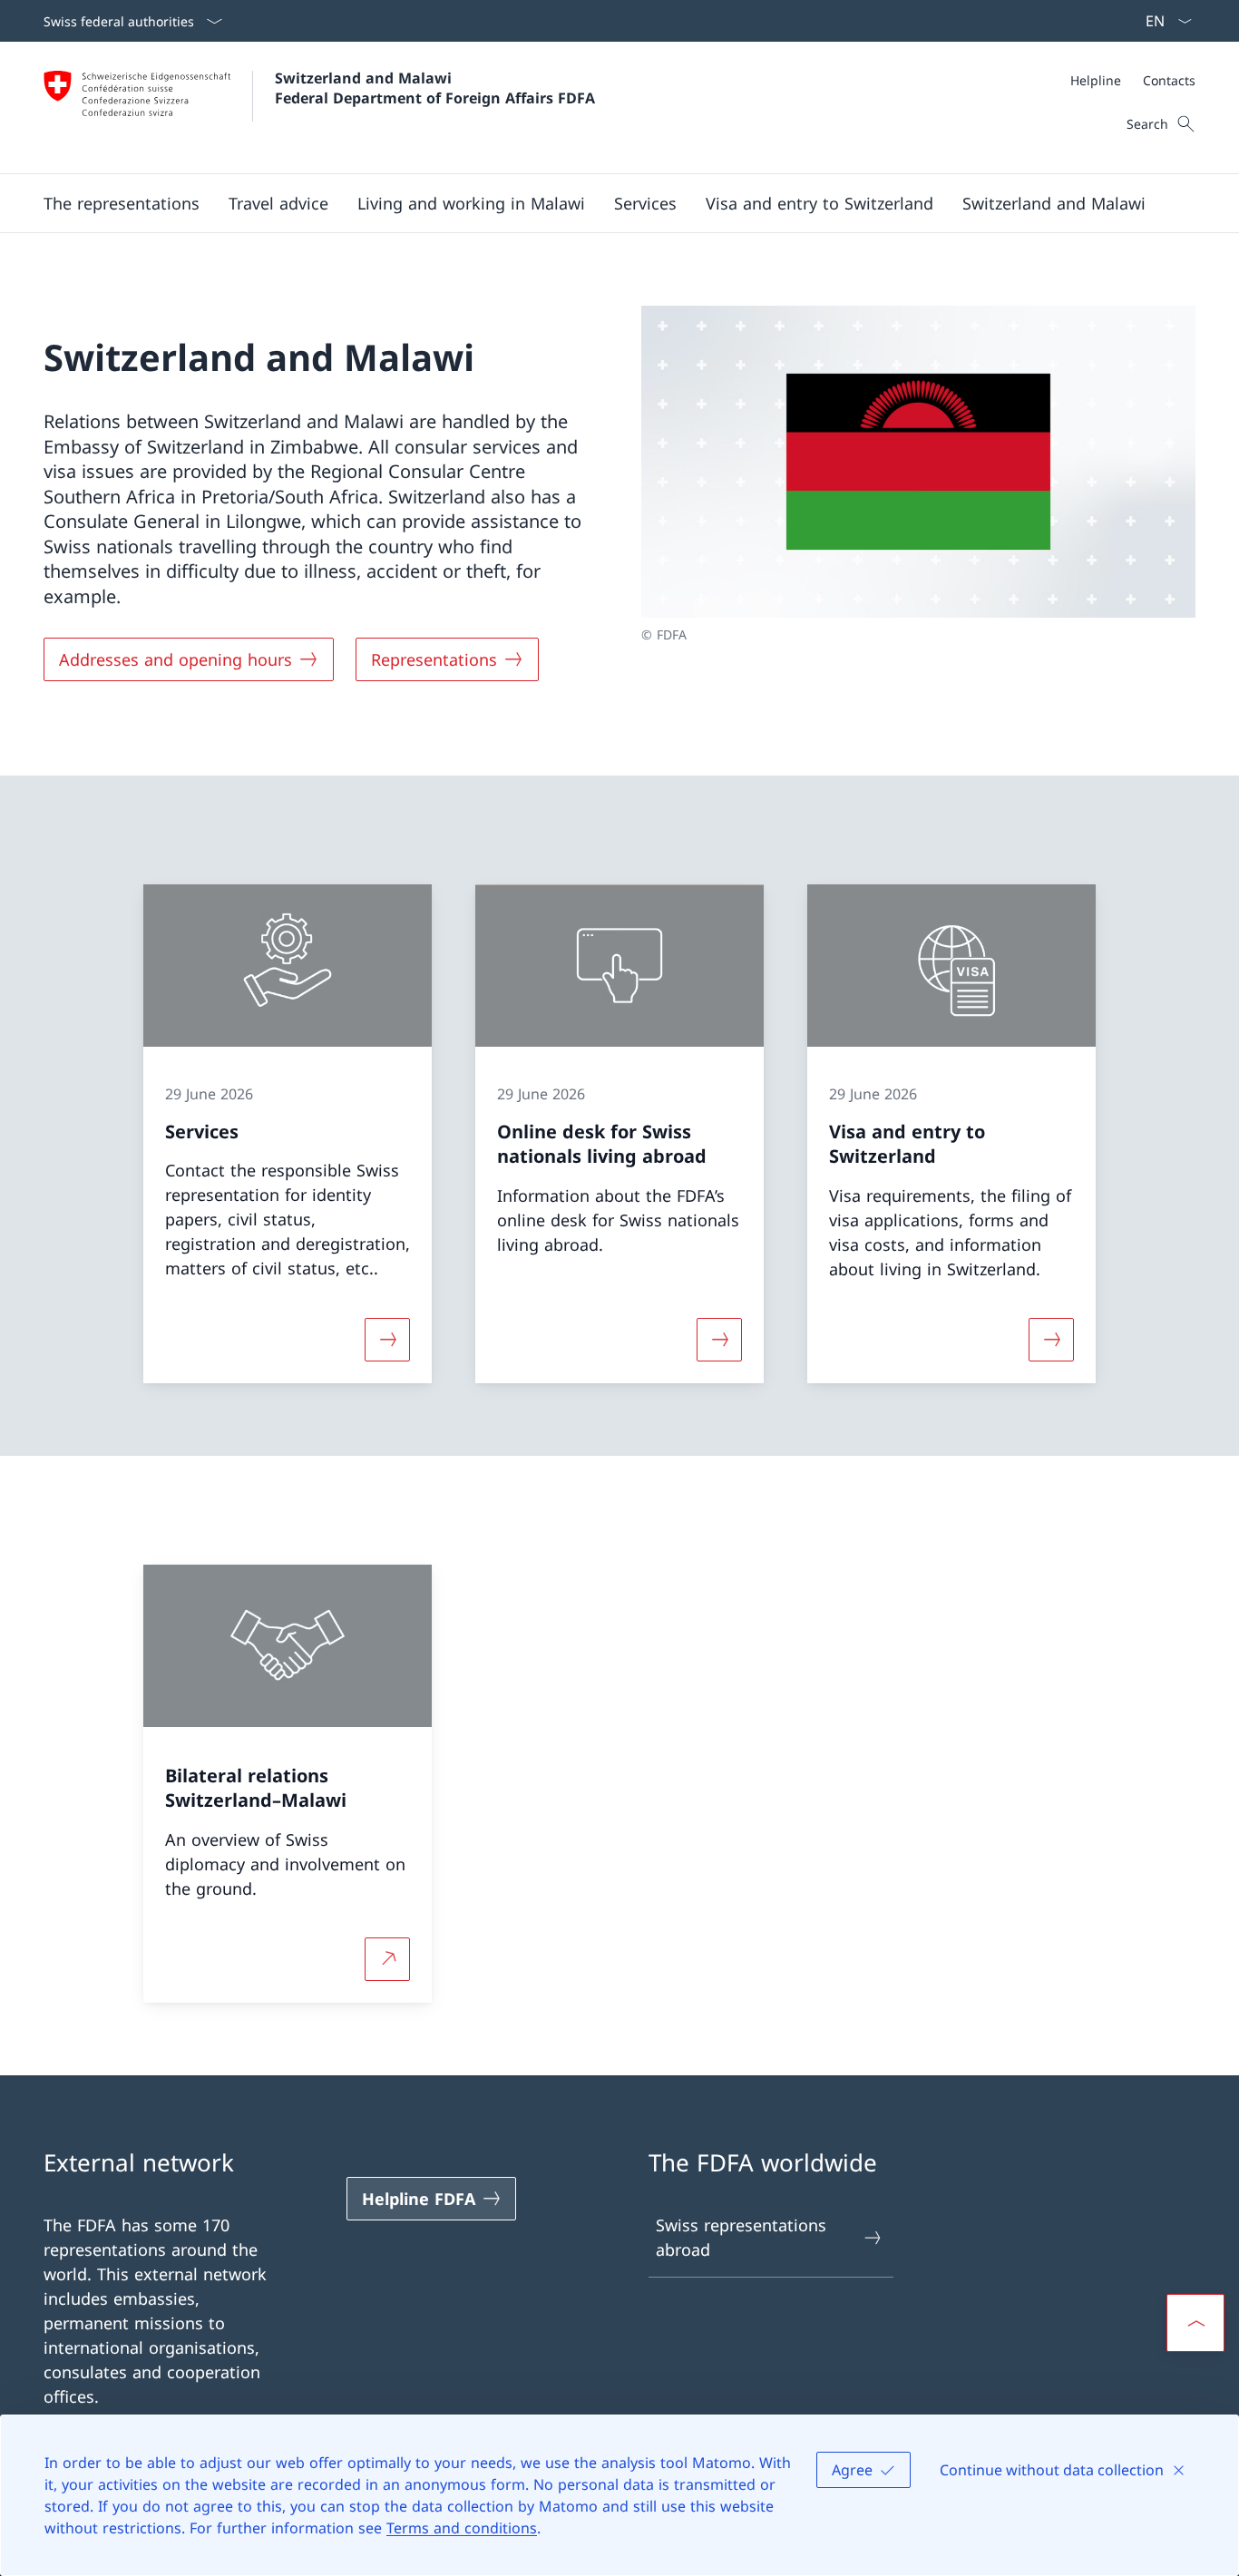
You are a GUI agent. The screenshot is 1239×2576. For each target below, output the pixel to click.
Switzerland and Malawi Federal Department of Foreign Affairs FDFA (435, 88)
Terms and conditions (462, 2528)
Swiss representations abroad (741, 2237)
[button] (122, 203)
